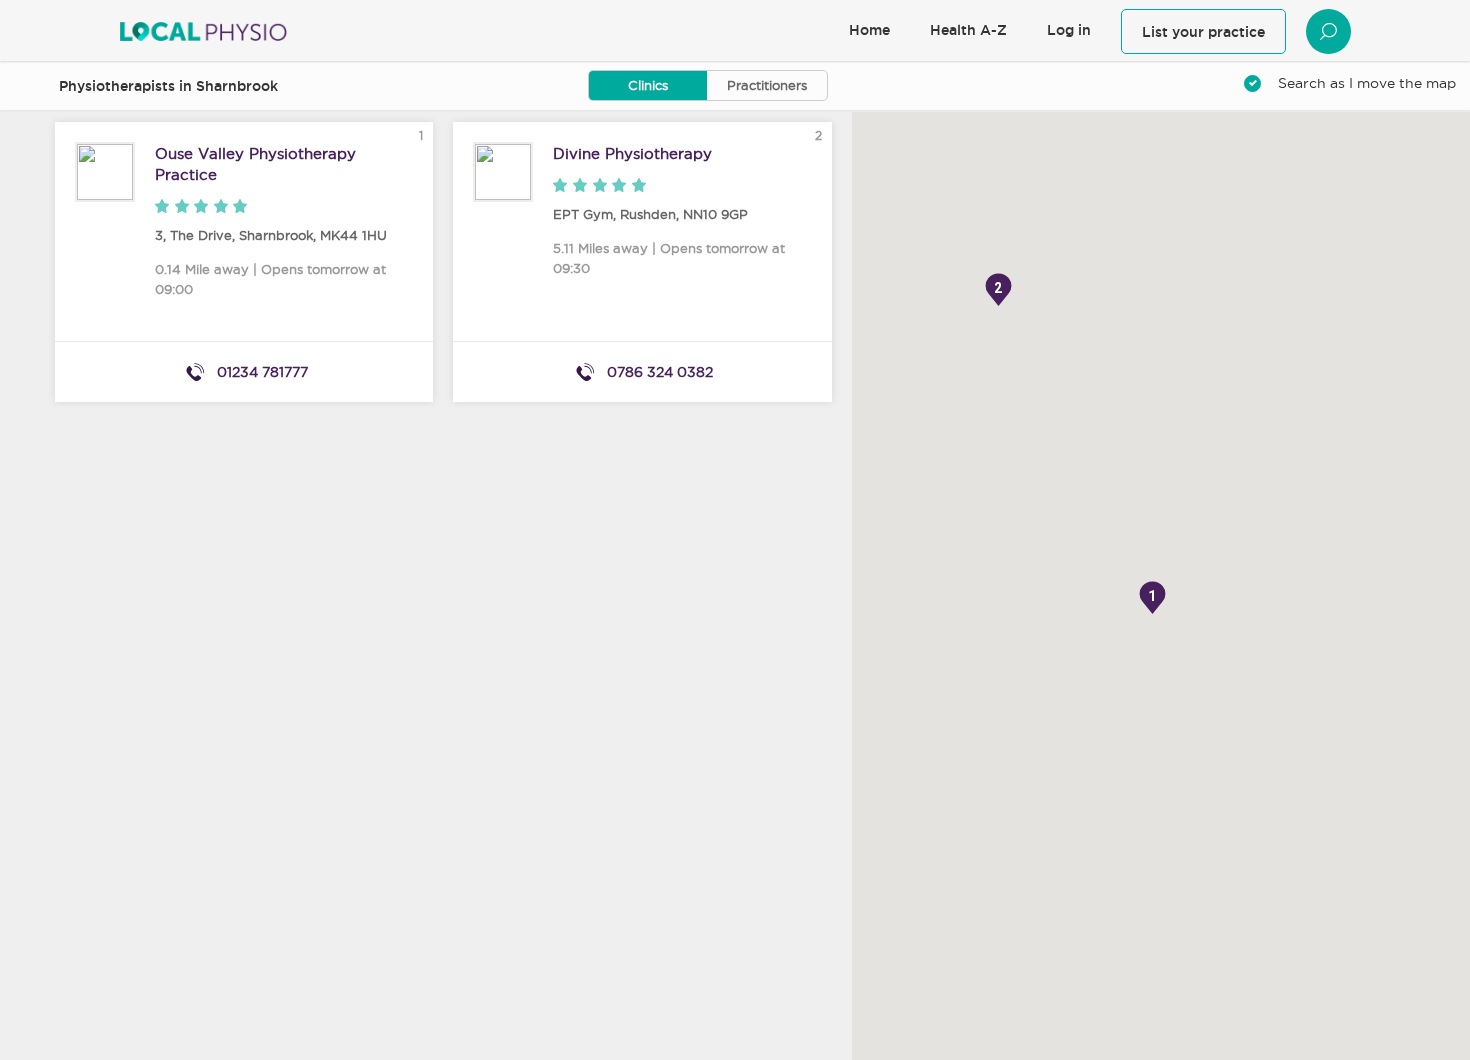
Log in (1069, 30)
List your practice (1203, 32)
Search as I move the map (1367, 83)
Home (869, 30)
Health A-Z (968, 30)
